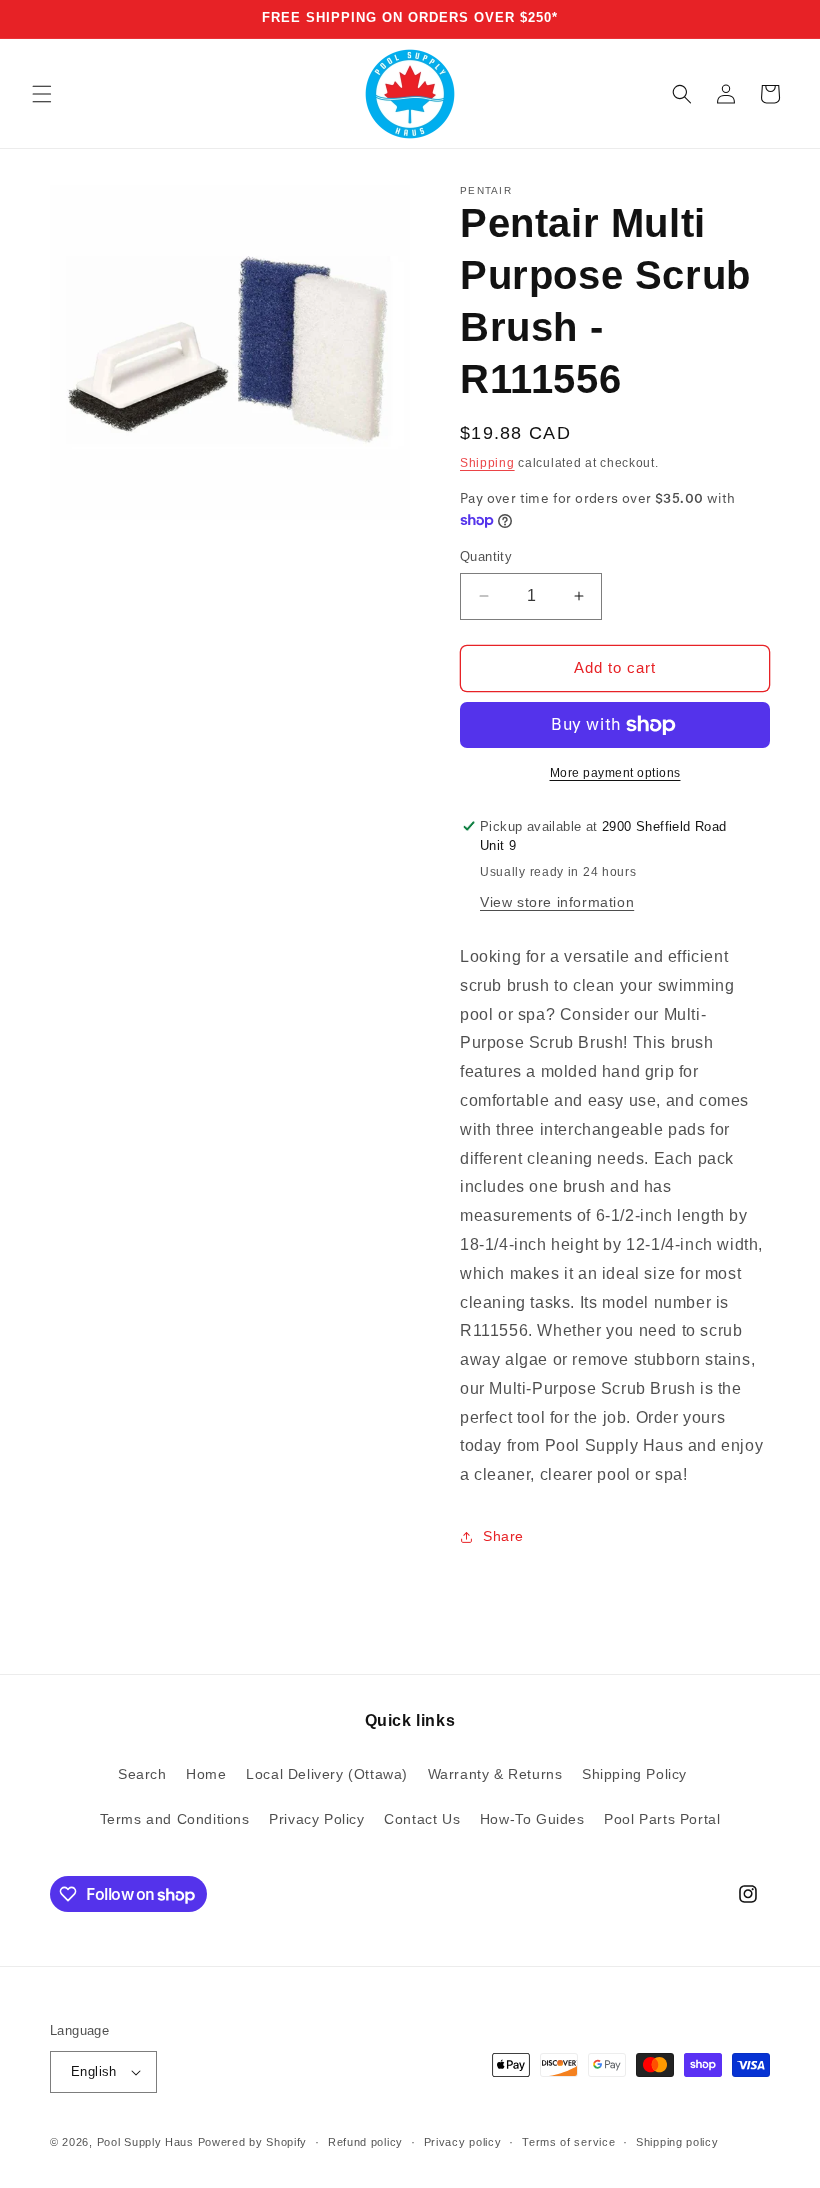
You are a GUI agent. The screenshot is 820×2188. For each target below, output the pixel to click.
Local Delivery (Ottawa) (327, 1774)
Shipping (487, 463)
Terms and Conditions (175, 1819)
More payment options (615, 773)
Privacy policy (463, 2142)
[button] (42, 94)
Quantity (486, 556)
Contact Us (422, 1819)
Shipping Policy (634, 1774)
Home (206, 1774)
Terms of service (568, 2142)
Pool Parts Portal (662, 1819)
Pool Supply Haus (145, 2142)
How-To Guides (532, 1819)
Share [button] (503, 1536)
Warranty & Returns (495, 1774)
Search (142, 1774)
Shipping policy (677, 2142)
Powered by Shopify (253, 2142)
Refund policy (365, 2142)
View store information (557, 902)
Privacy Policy (316, 1819)
